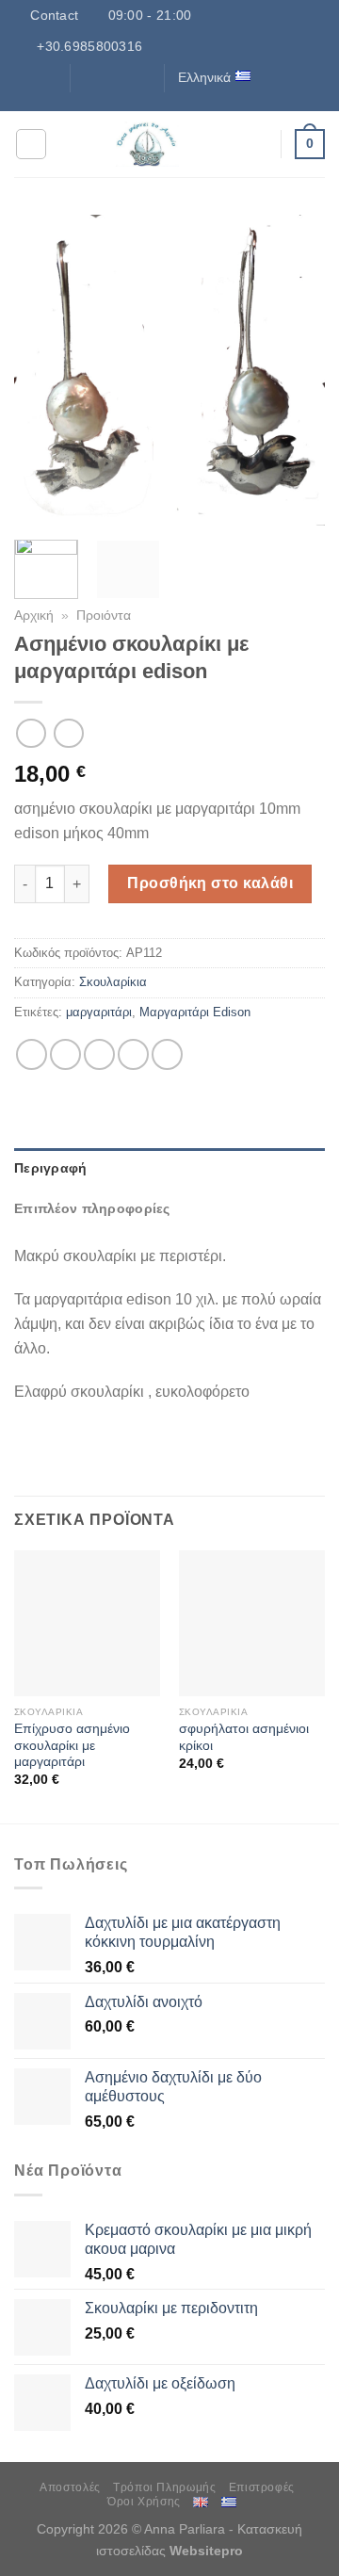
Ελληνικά (204, 77)
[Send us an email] (141, 77)
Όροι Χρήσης (144, 2502)
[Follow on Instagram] (105, 77)
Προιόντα (104, 616)
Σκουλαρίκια (113, 982)
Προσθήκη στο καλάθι (210, 883)
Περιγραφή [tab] (51, 1168)
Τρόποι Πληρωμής (164, 2487)
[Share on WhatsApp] (32, 1054)
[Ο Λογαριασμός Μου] (257, 144)
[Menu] (31, 144)
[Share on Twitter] (99, 1054)
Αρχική (34, 616)
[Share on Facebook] (65, 1054)
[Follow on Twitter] (123, 77)
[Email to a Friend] (133, 1054)
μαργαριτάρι (99, 1012)
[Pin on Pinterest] (167, 1054)
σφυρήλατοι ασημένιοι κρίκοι (244, 1737)
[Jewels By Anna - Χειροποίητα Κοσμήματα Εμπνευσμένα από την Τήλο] (147, 144)
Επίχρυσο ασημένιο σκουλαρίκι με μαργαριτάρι (72, 1745)
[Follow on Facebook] (87, 77)
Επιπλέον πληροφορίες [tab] (92, 1208)
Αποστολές (70, 2487)
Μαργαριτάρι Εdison (195, 1012)
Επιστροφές (262, 2487)
